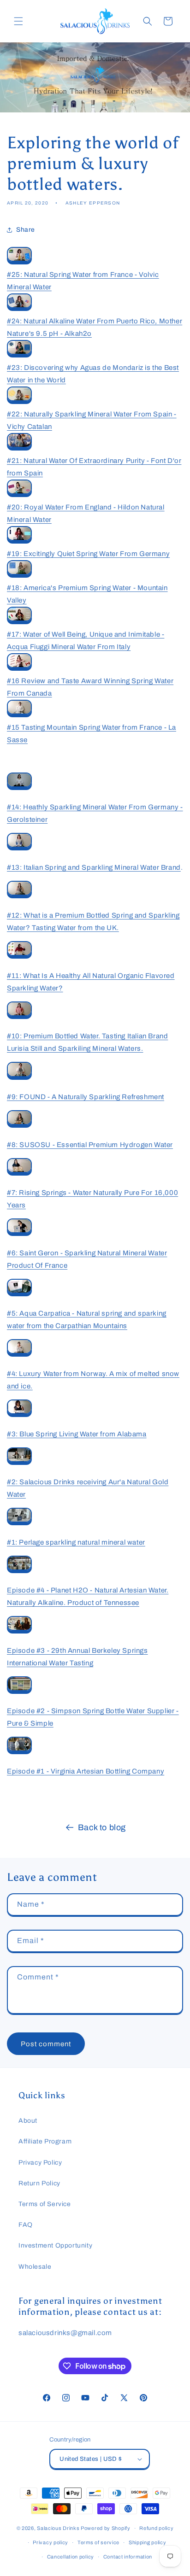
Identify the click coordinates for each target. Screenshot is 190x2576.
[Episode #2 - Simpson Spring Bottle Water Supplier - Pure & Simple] (19, 1692)
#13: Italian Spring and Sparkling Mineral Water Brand (94, 867)
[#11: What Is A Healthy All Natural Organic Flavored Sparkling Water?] (19, 956)
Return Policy (39, 2183)
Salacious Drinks (58, 2528)
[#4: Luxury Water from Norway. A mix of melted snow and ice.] (19, 1354)
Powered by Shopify (106, 2528)
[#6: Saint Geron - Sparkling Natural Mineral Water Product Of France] (19, 1234)
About (28, 2121)
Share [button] (26, 230)
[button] (18, 21)
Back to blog (102, 1827)
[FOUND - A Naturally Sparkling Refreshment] (19, 1077)
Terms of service (98, 2542)
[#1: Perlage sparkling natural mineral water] (19, 1523)
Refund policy (156, 2528)
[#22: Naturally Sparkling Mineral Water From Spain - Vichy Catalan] (19, 402)
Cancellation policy (71, 2557)
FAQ (26, 2225)
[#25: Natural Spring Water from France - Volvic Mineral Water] (19, 262)
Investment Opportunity (55, 2245)
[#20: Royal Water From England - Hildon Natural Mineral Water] (19, 495)
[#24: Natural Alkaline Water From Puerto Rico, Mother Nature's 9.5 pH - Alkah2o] (19, 309)
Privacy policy (50, 2542)
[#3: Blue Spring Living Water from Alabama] (19, 1415)
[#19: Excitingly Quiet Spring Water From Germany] (19, 541)
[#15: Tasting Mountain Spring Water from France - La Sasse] (19, 715)
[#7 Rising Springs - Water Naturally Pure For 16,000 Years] (19, 1173)
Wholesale (35, 2267)
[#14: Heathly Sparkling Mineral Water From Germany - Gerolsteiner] (19, 788)
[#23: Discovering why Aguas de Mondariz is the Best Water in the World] (19, 355)
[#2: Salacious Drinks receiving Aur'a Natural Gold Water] (19, 1463)
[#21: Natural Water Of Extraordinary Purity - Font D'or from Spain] (19, 448)
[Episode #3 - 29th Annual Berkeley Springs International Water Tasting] (19, 1631)
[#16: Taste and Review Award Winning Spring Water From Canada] (19, 668)
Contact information (128, 2557)
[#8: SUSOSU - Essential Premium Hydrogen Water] (19, 1125)
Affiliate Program (45, 2141)
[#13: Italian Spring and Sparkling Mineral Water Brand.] (19, 848)
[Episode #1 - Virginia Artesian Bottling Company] (19, 1752)
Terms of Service (45, 2204)
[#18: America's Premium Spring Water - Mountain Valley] (19, 575)
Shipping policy (148, 2542)
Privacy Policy (40, 2163)
